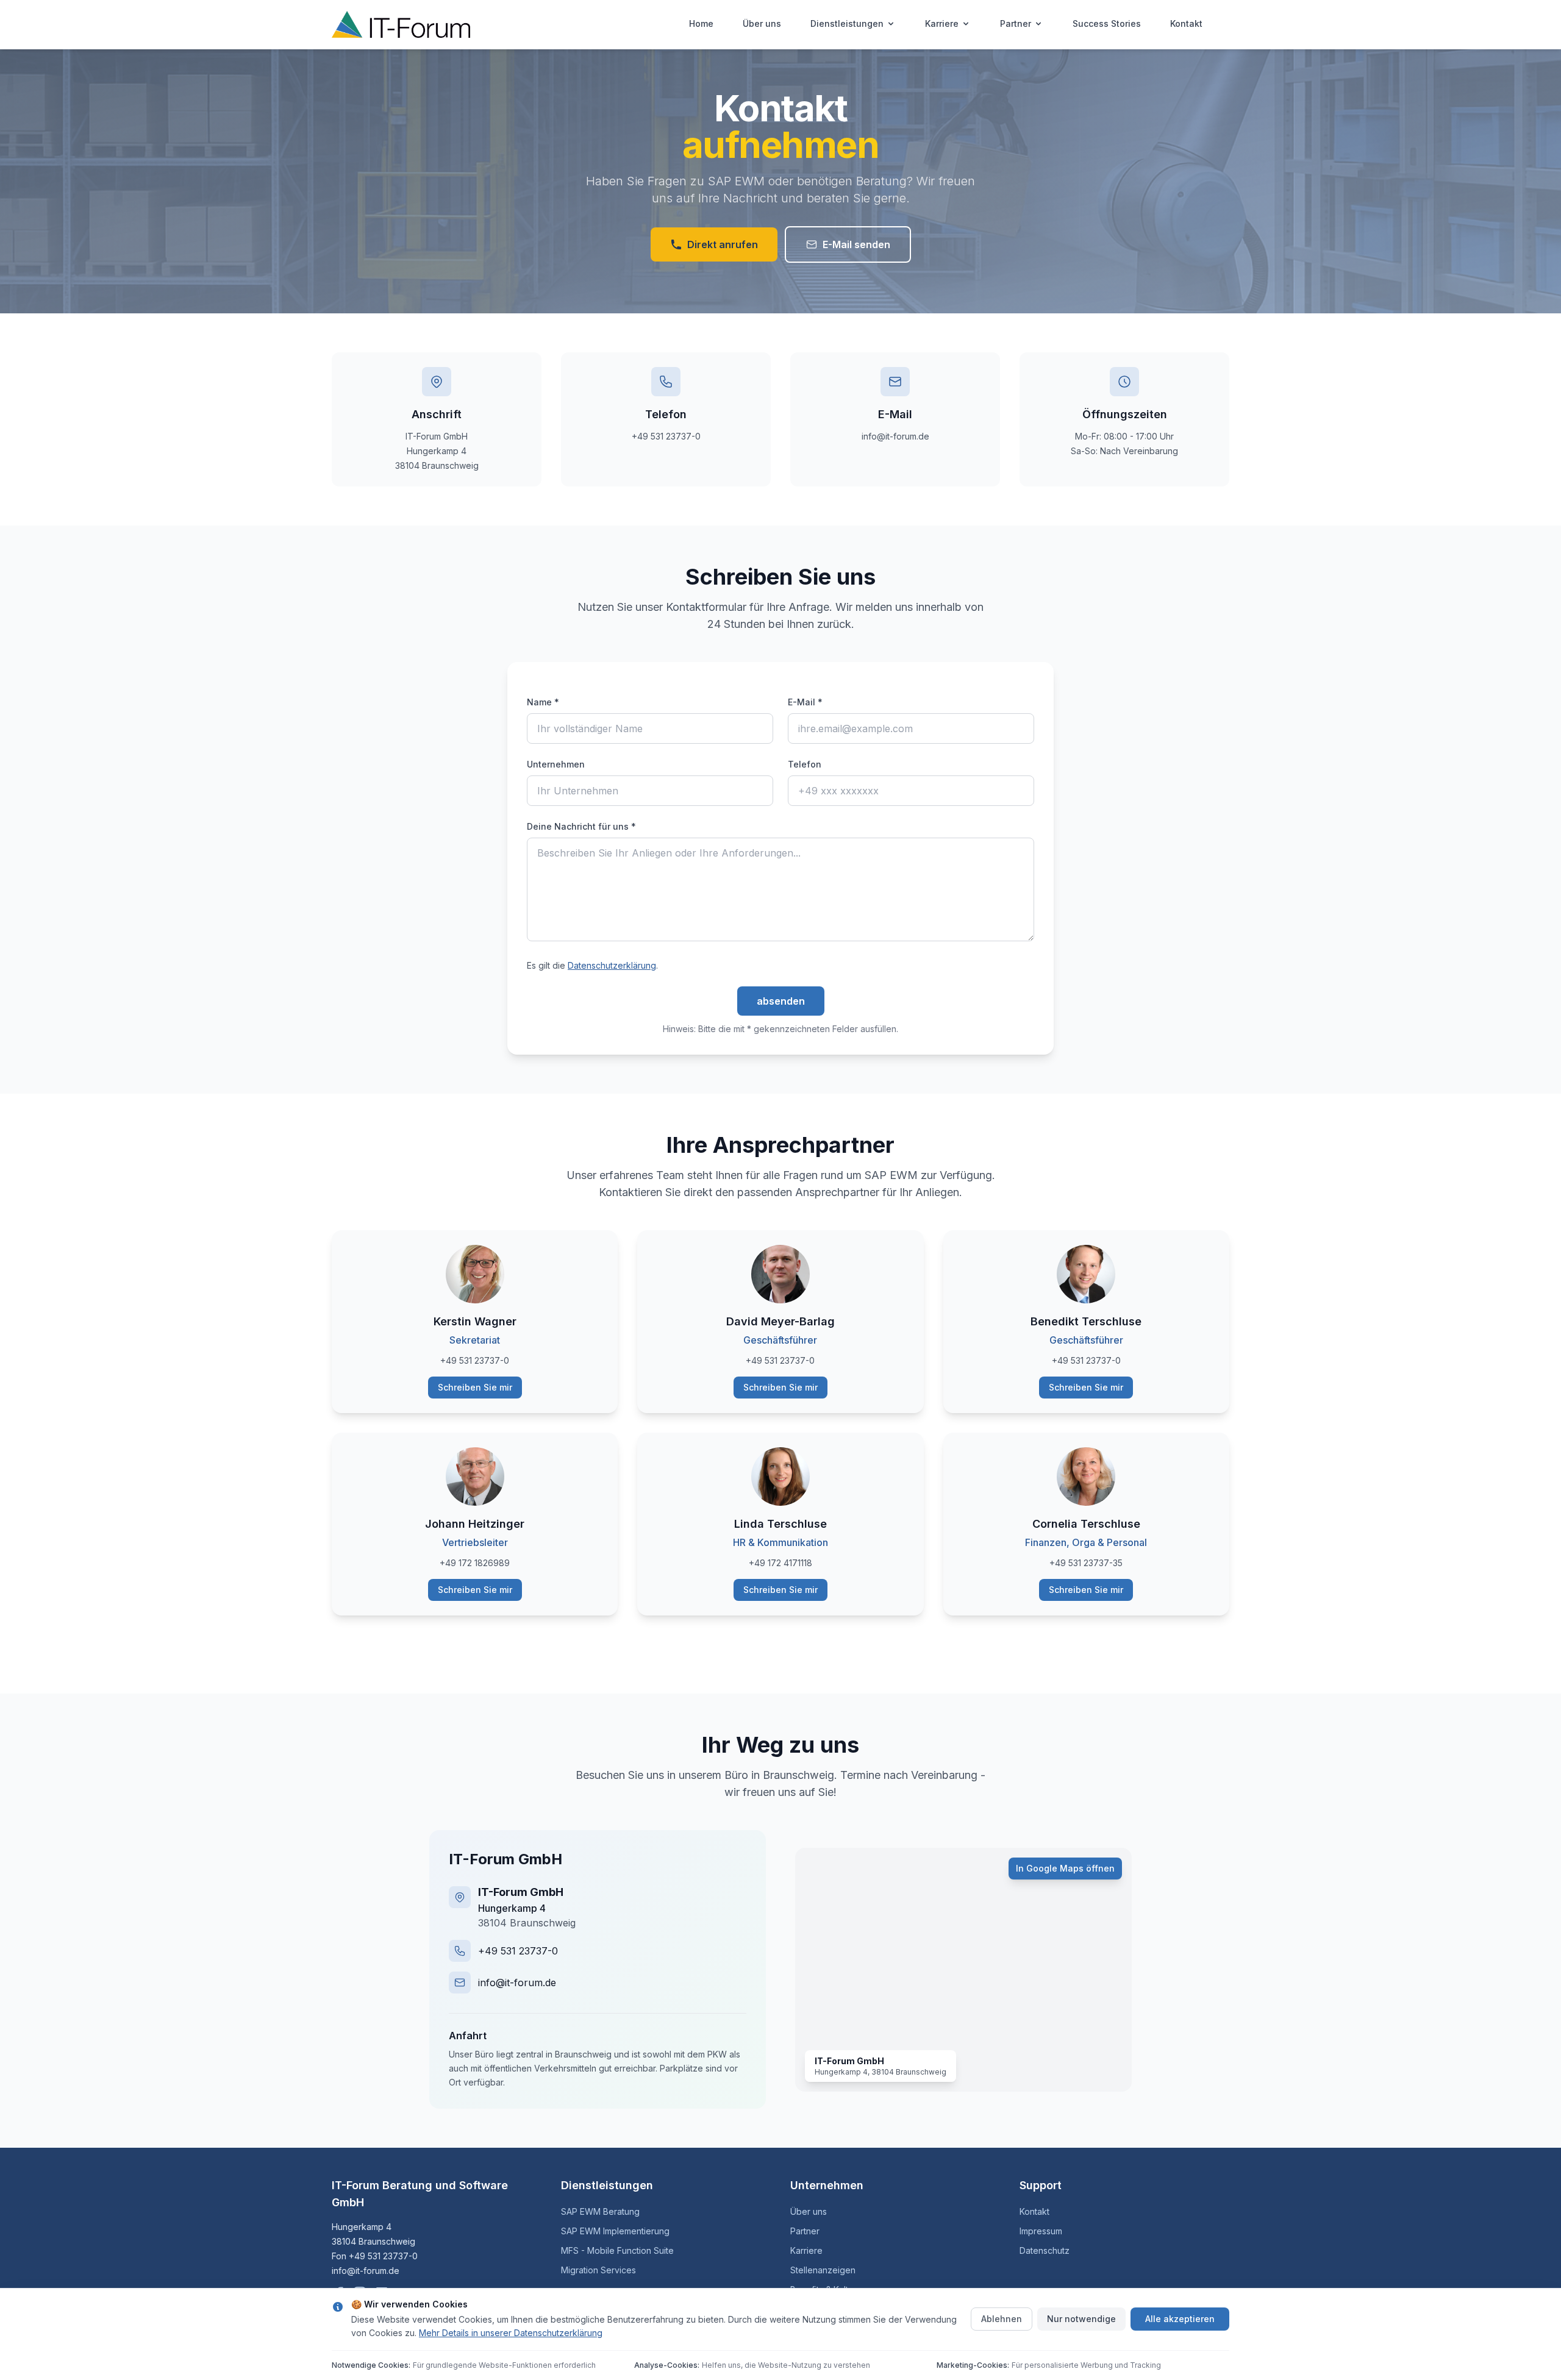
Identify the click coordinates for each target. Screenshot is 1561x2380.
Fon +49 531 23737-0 (375, 2256)
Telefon (805, 764)
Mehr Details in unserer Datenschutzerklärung (511, 2333)
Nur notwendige (1081, 2319)
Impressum (1041, 2231)
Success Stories (1107, 23)
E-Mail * (805, 702)
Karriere (942, 23)
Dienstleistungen (847, 23)
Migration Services (598, 2270)
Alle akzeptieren (1180, 2319)
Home (701, 23)
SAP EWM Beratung (600, 2211)
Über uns (762, 23)
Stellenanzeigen (823, 2270)
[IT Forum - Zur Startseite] (401, 24)
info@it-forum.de (517, 1983)
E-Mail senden (856, 244)
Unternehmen (556, 764)
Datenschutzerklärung (612, 965)
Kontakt (1186, 23)
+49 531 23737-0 (518, 1951)
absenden (781, 1001)
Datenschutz (1045, 2250)
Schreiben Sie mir (475, 1387)
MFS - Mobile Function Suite (617, 2250)
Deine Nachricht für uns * (581, 826)
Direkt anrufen (723, 244)
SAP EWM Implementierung (615, 2231)
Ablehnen (1002, 2319)
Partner (1016, 23)
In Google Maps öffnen (1065, 1868)
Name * (543, 702)
